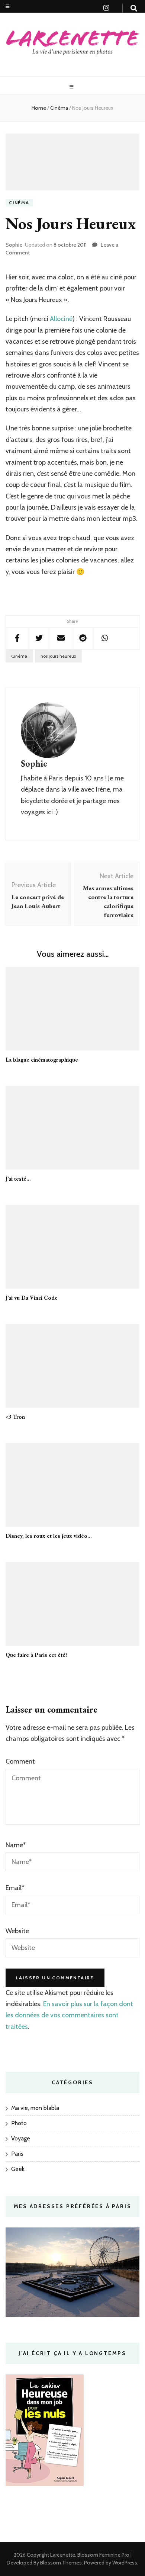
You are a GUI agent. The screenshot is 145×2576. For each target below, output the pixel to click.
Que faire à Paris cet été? (37, 1655)
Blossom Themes (60, 2563)
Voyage (21, 2138)
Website (17, 1931)
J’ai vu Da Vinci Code (32, 1298)
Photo (19, 2123)
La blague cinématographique (42, 1060)
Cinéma (19, 203)
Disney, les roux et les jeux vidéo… (49, 1536)
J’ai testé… (18, 1179)
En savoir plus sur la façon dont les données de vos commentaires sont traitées (69, 2015)
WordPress (125, 2563)
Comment (20, 1761)
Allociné (61, 319)
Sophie (14, 245)
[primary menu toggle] (72, 87)
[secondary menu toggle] (8, 7)
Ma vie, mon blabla (35, 2108)
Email (15, 1888)
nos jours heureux (58, 656)
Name (16, 1845)
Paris (17, 2154)
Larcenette (63, 2555)
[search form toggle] (134, 8)
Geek (18, 2169)
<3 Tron (15, 1417)
